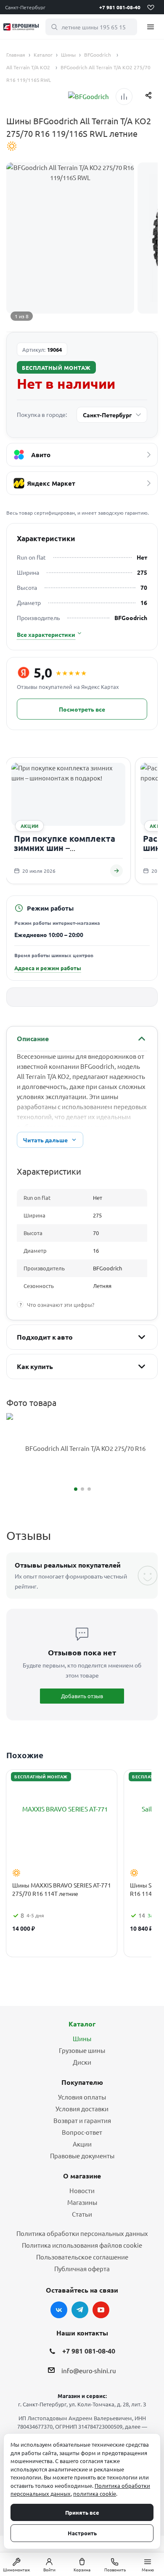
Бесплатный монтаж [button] (56, 368)
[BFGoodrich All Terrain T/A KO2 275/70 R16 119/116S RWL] (82, 1449)
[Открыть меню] (151, 27)
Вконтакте (59, 2310)
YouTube (101, 2310)
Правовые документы (82, 2156)
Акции (82, 2144)
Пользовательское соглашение (82, 2257)
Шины (82, 2038)
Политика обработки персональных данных (82, 2233)
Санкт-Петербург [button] (25, 7)
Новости (82, 2190)
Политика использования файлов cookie (82, 2245)
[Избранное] (151, 7)
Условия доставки (82, 2109)
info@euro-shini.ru (89, 2370)
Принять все (82, 2512)
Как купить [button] (35, 1366)
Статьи (82, 2214)
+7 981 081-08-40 (120, 7)
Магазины (82, 2202)
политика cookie (95, 2494)
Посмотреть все (82, 709)
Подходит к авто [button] (45, 1337)
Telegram (80, 2310)
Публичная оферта (82, 2268)
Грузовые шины (82, 2050)
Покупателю (82, 2082)
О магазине (82, 2176)
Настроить (82, 2533)
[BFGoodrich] (89, 97)
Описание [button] (33, 1038)
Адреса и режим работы (48, 968)
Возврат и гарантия (82, 2120)
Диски (82, 2062)
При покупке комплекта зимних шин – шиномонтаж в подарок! (65, 847)
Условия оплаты (82, 2097)
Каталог (82, 2024)
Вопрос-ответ (82, 2132)
